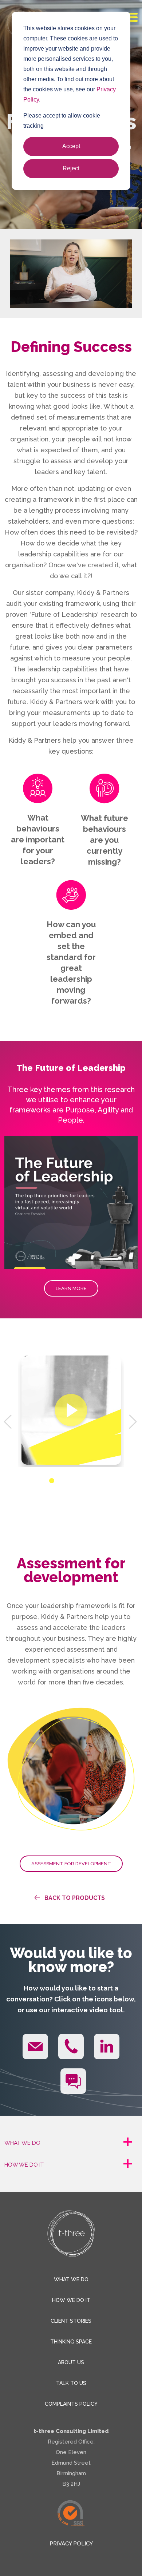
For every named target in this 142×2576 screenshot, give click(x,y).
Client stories (71, 2321)
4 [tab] (78, 1481)
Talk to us (71, 2383)
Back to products (75, 1898)
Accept (71, 146)
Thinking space (71, 2342)
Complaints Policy (71, 2404)
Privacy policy (71, 2544)
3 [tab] (69, 1481)
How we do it (71, 2300)
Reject (71, 168)
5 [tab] (87, 1481)
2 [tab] (60, 1481)
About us (71, 2362)
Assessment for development (71, 1864)
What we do (71, 2279)
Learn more (71, 1288)
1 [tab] (52, 1481)
